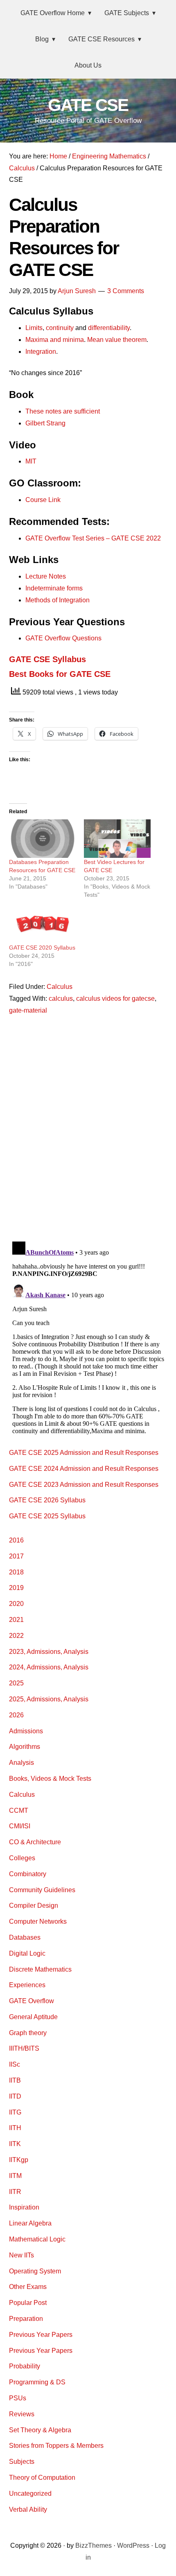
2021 (16, 1620)
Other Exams (28, 2287)
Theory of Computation (42, 2478)
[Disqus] (88, 1127)
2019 (16, 1588)
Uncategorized (30, 2493)
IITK (15, 2144)
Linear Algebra (30, 2223)
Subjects (22, 2462)
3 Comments (126, 291)
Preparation (26, 2319)
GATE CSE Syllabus (47, 659)
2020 (16, 1604)
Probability (25, 2366)
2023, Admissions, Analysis (49, 1652)
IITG (15, 2112)
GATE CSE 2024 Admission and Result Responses (84, 1469)
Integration (41, 352)
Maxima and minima (55, 340)
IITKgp (19, 2160)
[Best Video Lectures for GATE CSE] (117, 838)
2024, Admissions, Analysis (49, 1667)
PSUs (18, 2398)
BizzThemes (94, 2545)
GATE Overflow (32, 2001)
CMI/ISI (20, 1826)
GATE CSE (88, 105)
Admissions (26, 1731)
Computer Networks (38, 1921)
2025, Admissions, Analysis (49, 1699)
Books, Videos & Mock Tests (50, 1779)
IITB (15, 2080)
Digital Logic (27, 1953)
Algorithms (25, 1747)
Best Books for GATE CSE (60, 674)
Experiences (27, 1985)
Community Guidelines (42, 1890)
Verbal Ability (28, 2509)
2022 (16, 1636)
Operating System (35, 2271)
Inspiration (24, 2207)
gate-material (28, 1010)
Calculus (60, 987)
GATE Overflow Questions (63, 638)
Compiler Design (34, 1905)
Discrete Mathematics (40, 1969)
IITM (15, 2176)
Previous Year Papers (41, 2335)
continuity (60, 328)
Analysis (21, 1763)
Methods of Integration (58, 600)
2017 (16, 1556)
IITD (15, 2096)
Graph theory (28, 2033)
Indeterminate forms (54, 588)
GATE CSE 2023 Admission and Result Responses (84, 1485)
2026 (16, 1715)
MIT (31, 461)
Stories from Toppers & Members (56, 2446)
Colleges (22, 1858)
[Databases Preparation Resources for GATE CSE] (43, 838)
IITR (15, 2192)
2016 (16, 1540)
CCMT (19, 1810)
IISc (15, 2064)
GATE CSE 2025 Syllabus (47, 1516)
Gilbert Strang (45, 423)
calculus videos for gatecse (115, 999)
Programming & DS (37, 2382)
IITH (15, 2128)
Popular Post (28, 2303)
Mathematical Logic (37, 2239)
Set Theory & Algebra (40, 2430)
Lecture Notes (46, 576)
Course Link (43, 500)
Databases (25, 1937)
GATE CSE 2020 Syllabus (42, 948)
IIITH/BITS (24, 2048)
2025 (16, 1683)
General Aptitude (33, 2017)
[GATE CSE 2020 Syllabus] (43, 924)
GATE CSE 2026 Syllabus (47, 1500)
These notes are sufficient (63, 411)
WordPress (133, 2545)
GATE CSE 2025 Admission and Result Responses (84, 1453)
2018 (16, 1572)
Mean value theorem (117, 340)
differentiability (109, 328)
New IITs (21, 2255)
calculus (61, 999)
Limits (34, 328)
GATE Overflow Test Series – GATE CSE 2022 (93, 538)
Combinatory (28, 1874)
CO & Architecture (35, 1842)
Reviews (22, 2414)
